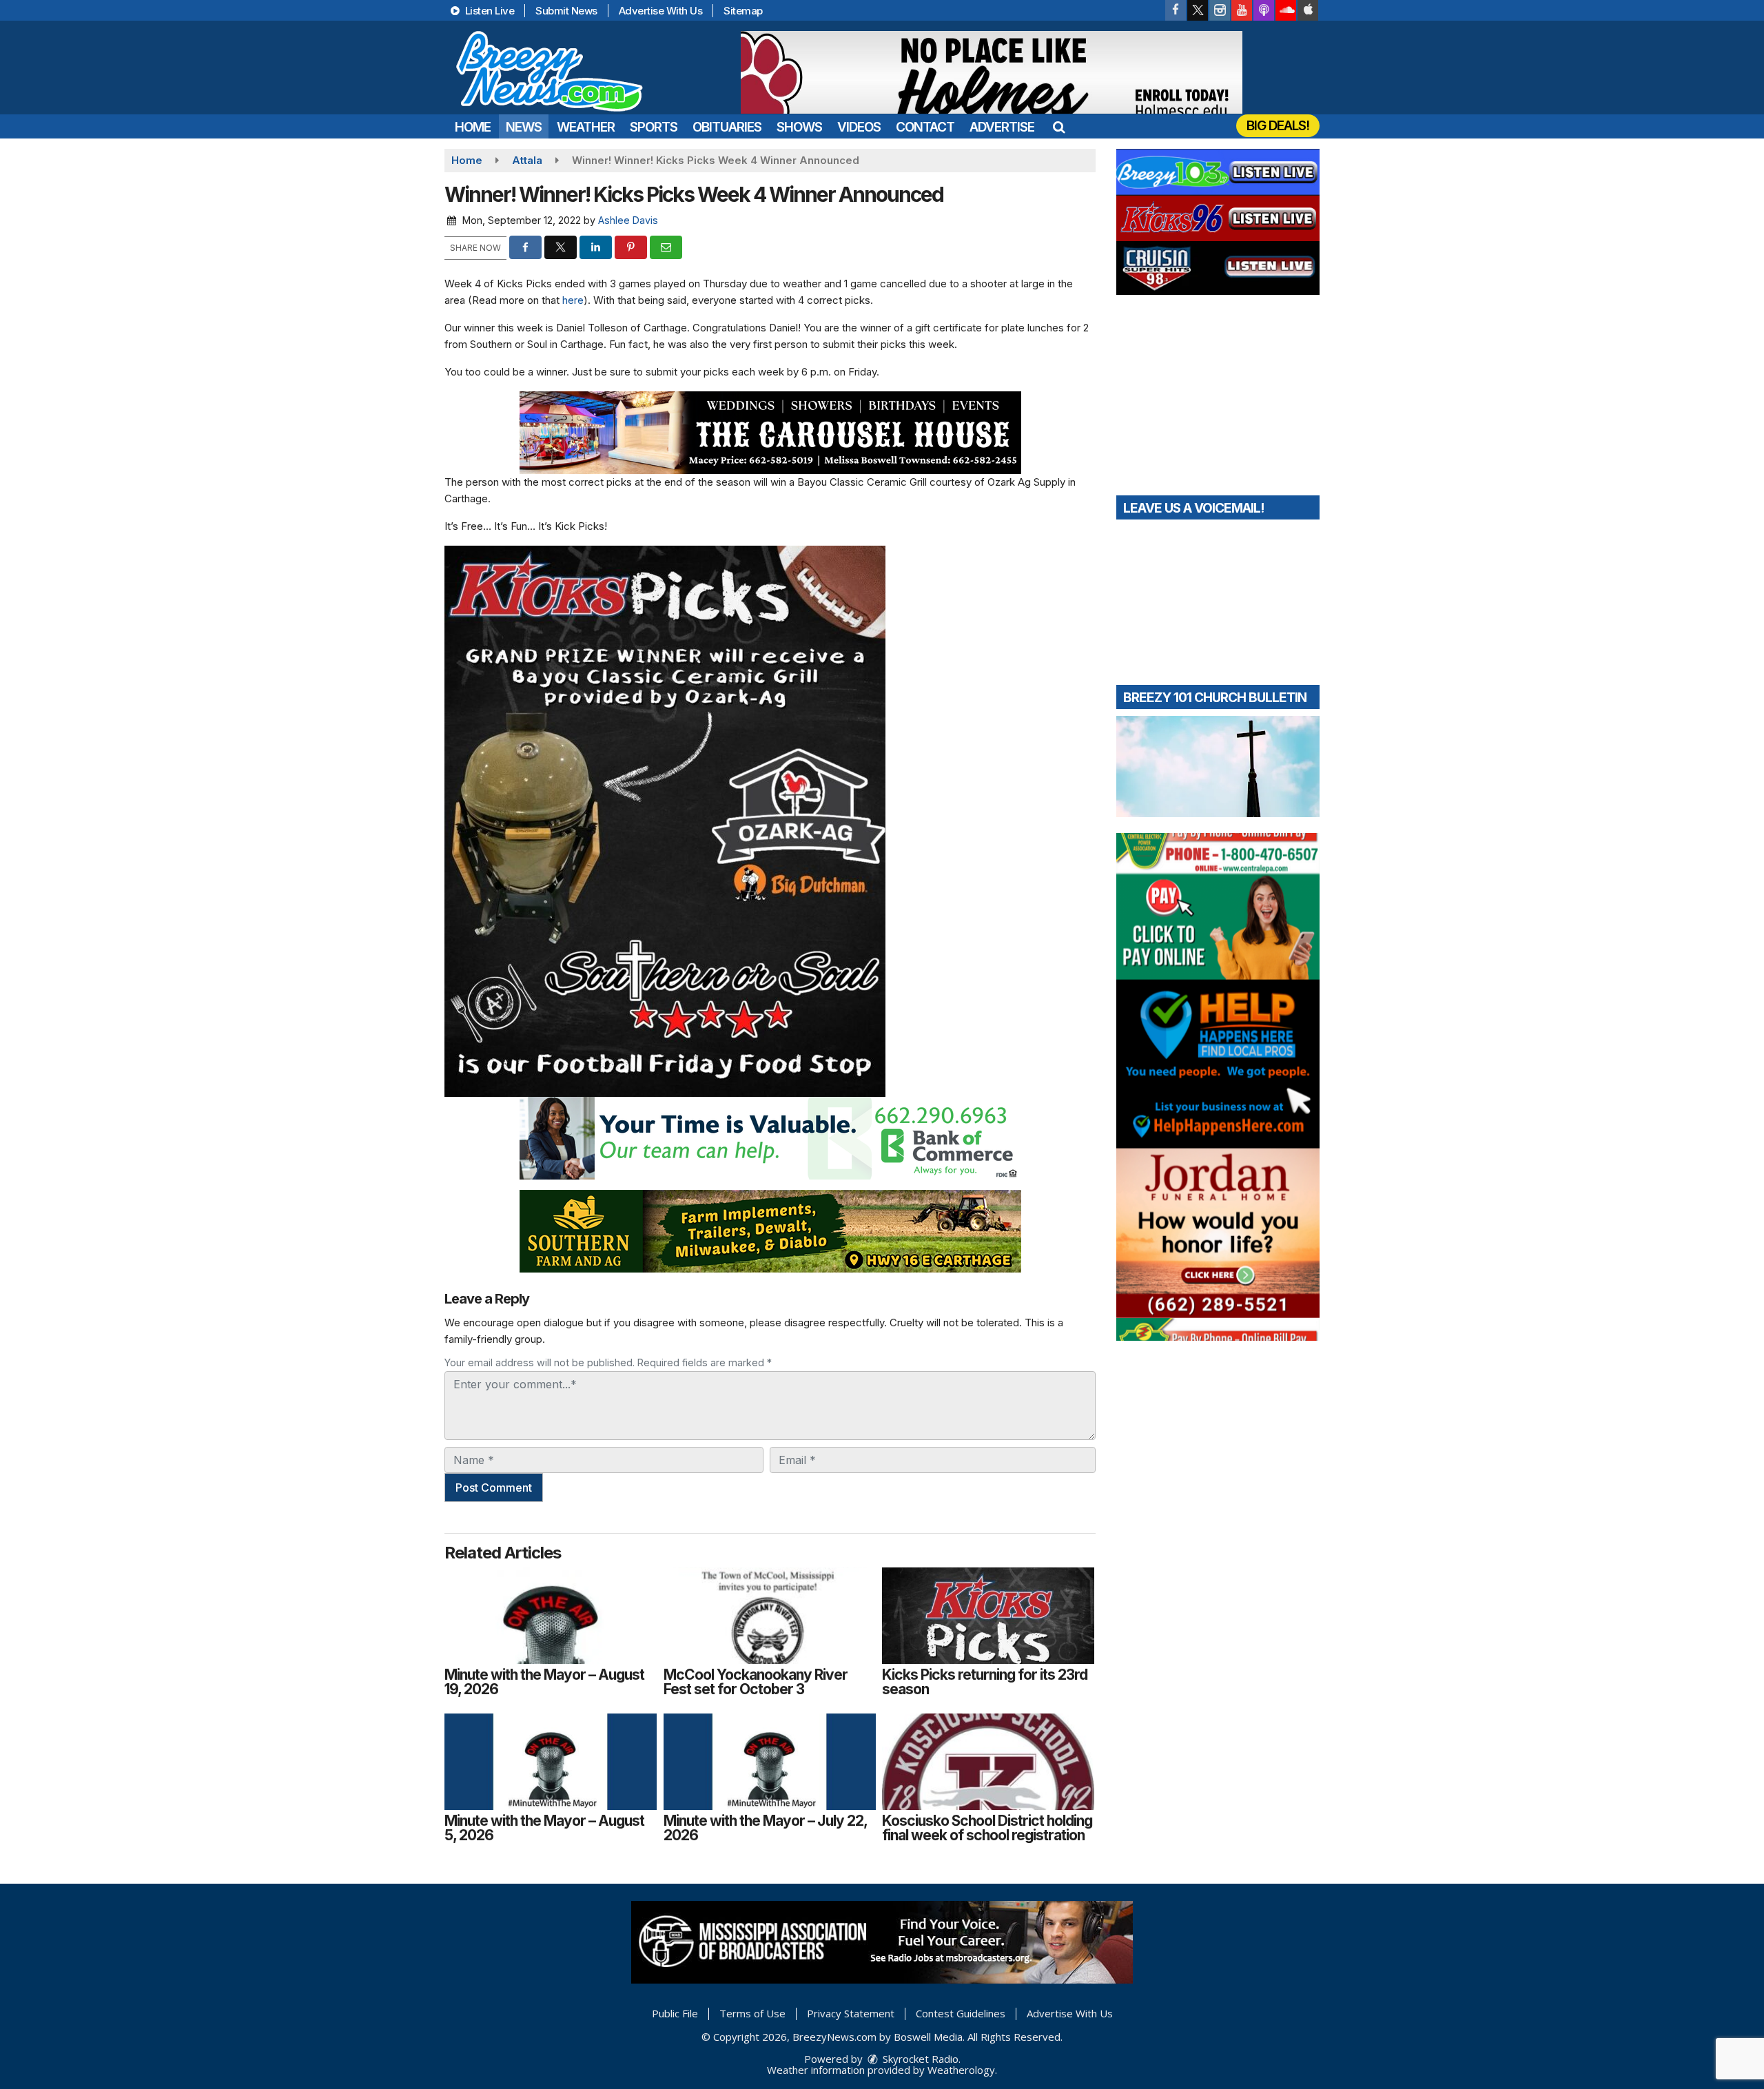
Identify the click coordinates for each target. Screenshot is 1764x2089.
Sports (654, 127)
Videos (859, 127)
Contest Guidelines (961, 2013)
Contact (925, 127)
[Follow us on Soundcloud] (1286, 10)
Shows (799, 127)
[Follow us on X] (1198, 10)
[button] (1059, 127)
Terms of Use (752, 2013)
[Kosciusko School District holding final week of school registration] (988, 1762)
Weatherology (961, 2070)
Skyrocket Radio (919, 2059)
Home (473, 127)
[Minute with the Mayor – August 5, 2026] (551, 1762)
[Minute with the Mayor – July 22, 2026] (770, 1762)
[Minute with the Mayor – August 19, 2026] (551, 1616)
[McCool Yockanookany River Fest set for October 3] (770, 1616)
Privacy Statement (851, 2013)
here (573, 300)
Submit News (566, 11)
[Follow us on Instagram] (1220, 10)
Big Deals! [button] (1278, 126)
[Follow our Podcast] (1264, 10)
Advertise (1002, 127)
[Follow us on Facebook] (1176, 10)
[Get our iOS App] (1308, 10)
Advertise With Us (661, 11)
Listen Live (488, 11)
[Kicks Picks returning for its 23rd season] (988, 1616)
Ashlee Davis (628, 220)
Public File (675, 2013)
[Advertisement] (992, 72)
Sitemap (743, 11)
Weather (586, 127)
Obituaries (727, 127)
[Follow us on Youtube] (1242, 10)
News (524, 127)
